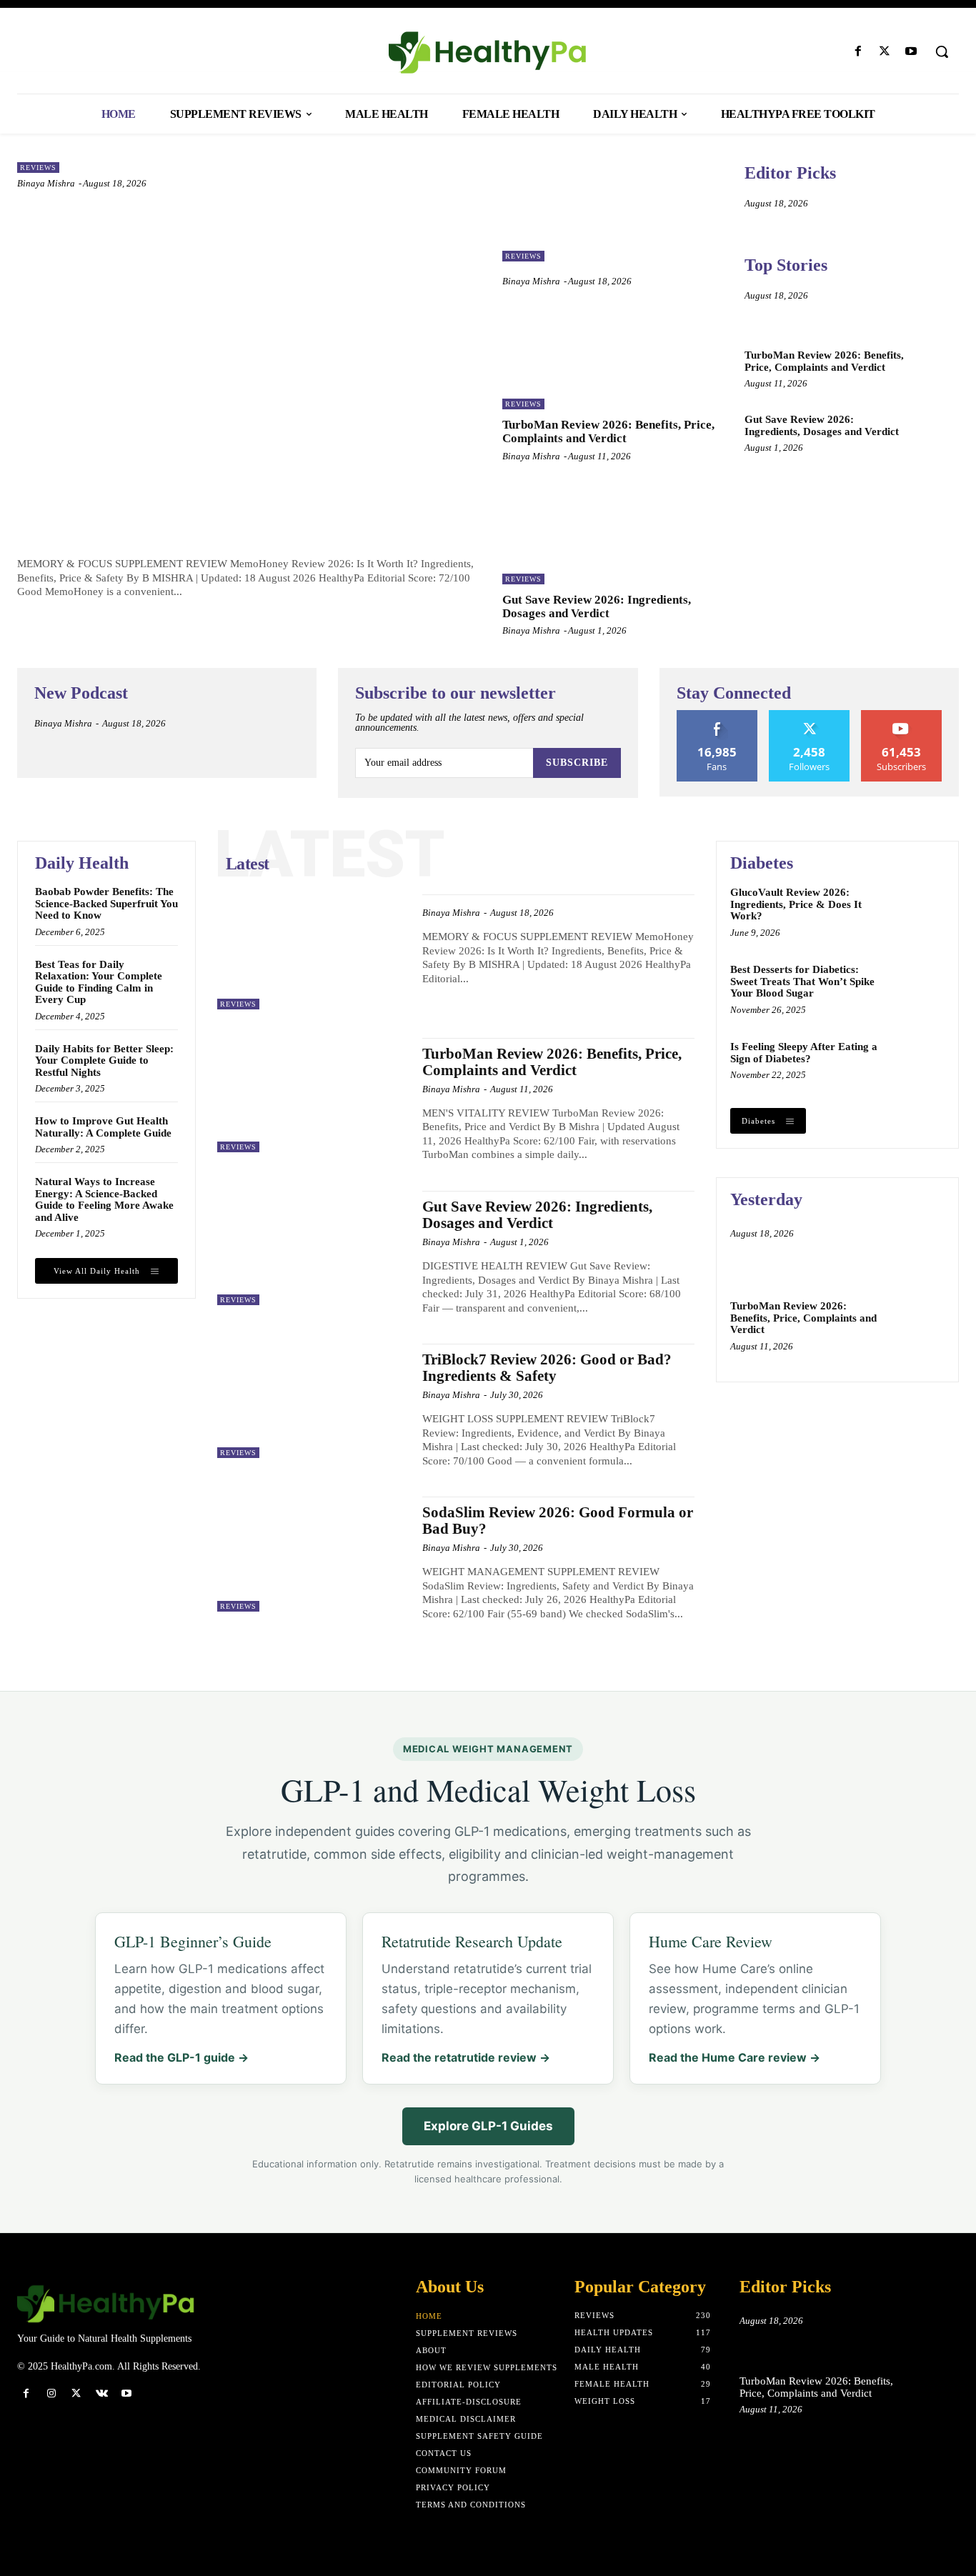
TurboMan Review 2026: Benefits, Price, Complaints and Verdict (608, 431)
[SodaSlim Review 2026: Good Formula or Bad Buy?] (313, 1554)
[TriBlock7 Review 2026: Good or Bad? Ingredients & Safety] (313, 1401)
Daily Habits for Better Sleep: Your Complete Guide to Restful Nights (104, 1060)
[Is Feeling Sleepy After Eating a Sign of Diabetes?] (917, 1066)
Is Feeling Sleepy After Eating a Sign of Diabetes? (804, 1053)
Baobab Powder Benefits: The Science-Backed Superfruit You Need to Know (106, 903)
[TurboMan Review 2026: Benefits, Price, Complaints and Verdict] (613, 360)
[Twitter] (885, 52)
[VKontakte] (102, 2393)
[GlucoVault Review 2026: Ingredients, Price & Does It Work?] (917, 912)
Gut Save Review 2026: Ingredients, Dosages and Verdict (597, 606)
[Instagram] (51, 2393)
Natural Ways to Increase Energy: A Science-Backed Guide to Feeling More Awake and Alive (104, 1199)
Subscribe (577, 763)
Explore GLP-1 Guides (488, 2126)
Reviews (38, 168)
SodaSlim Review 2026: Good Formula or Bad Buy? (558, 1521)
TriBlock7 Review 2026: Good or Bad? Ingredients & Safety (547, 1368)
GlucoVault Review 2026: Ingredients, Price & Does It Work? (796, 904)
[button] (942, 51)
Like (717, 715)
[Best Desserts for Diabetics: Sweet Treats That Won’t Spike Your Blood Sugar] (917, 989)
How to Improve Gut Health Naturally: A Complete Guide (103, 1127)
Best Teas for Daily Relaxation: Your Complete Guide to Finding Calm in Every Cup (99, 982)
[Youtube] (911, 52)
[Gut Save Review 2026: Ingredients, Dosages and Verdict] (613, 535)
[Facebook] (858, 52)
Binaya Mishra (46, 183)
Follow (809, 715)
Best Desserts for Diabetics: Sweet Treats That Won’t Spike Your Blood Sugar (802, 981)
